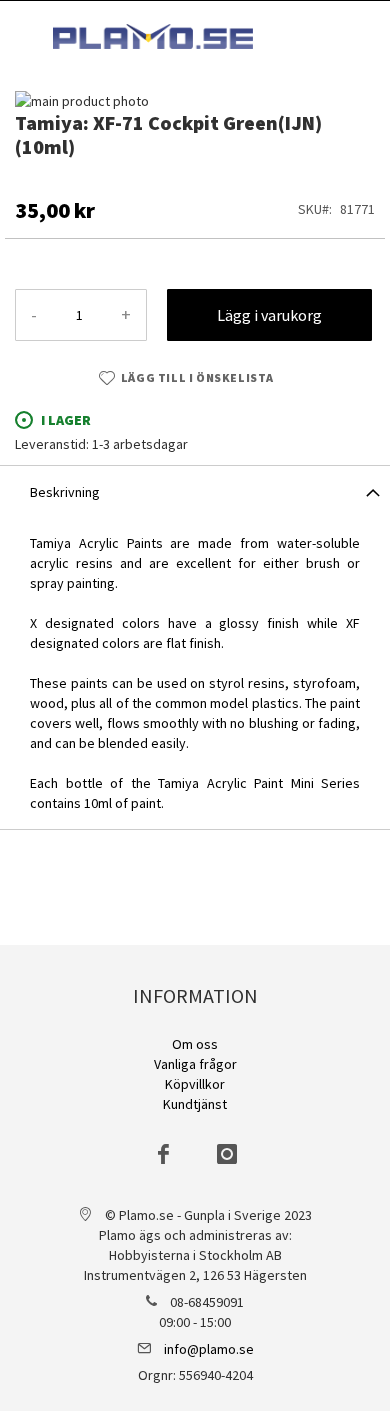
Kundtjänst (195, 1104)
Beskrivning (65, 492)
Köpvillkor (195, 1084)
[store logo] (153, 36)
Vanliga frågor (195, 1064)
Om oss (195, 1044)
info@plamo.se (209, 1349)
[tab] (195, 491)
